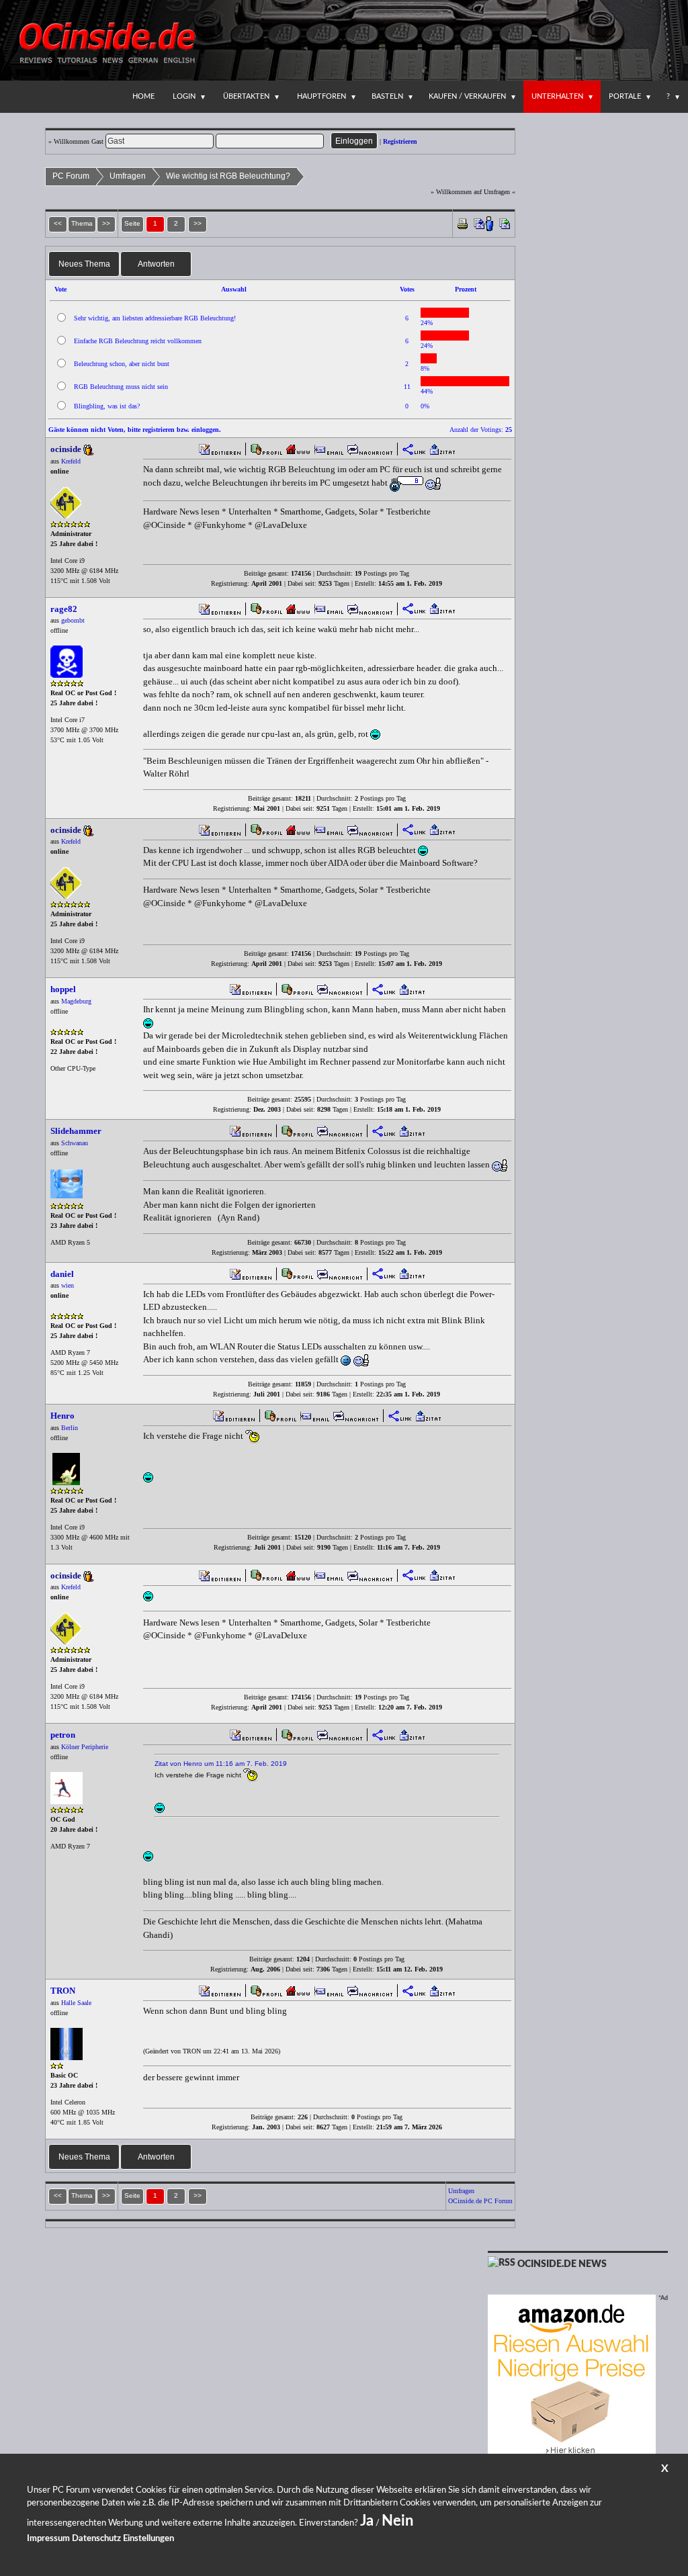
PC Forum (71, 176)
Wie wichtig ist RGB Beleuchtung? (228, 176)
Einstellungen (148, 2539)
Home (143, 96)
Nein (397, 2521)
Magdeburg (76, 1001)
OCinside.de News (562, 2264)
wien (68, 1285)
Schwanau (75, 1143)
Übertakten (246, 96)
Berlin (70, 1428)
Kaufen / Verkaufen (467, 96)
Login (184, 96)
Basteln (387, 96)
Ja (367, 2521)
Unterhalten (557, 96)
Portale (625, 96)
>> (198, 223)
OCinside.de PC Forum (480, 2201)
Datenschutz (96, 2539)
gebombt (73, 620)
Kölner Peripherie (85, 1747)
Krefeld (71, 461)
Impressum (48, 2539)
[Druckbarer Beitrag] (463, 223)
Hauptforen (321, 96)
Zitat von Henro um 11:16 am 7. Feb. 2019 (221, 1764)
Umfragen (128, 176)
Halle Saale (76, 2003)
